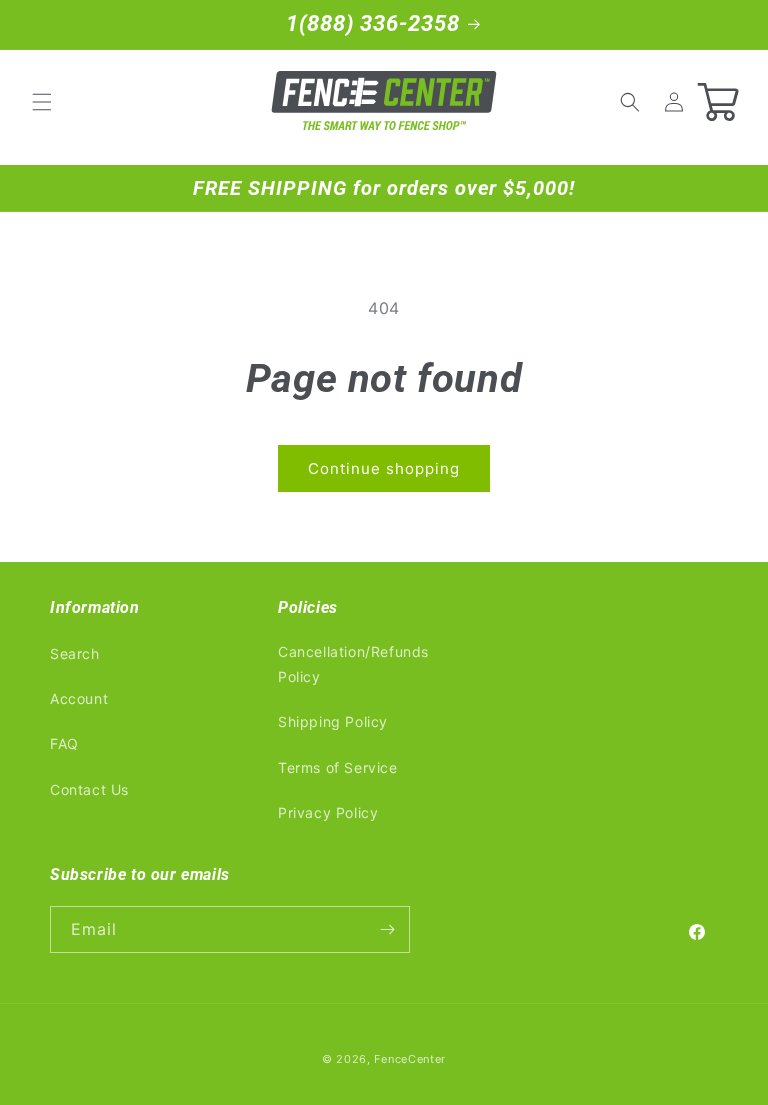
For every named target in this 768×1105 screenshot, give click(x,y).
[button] (42, 102)
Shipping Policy (333, 721)
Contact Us (89, 789)
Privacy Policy (328, 812)
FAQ (64, 743)
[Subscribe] (387, 929)
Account (79, 698)
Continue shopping (384, 468)
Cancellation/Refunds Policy (353, 664)
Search (75, 653)
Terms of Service (338, 767)
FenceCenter (410, 1059)
